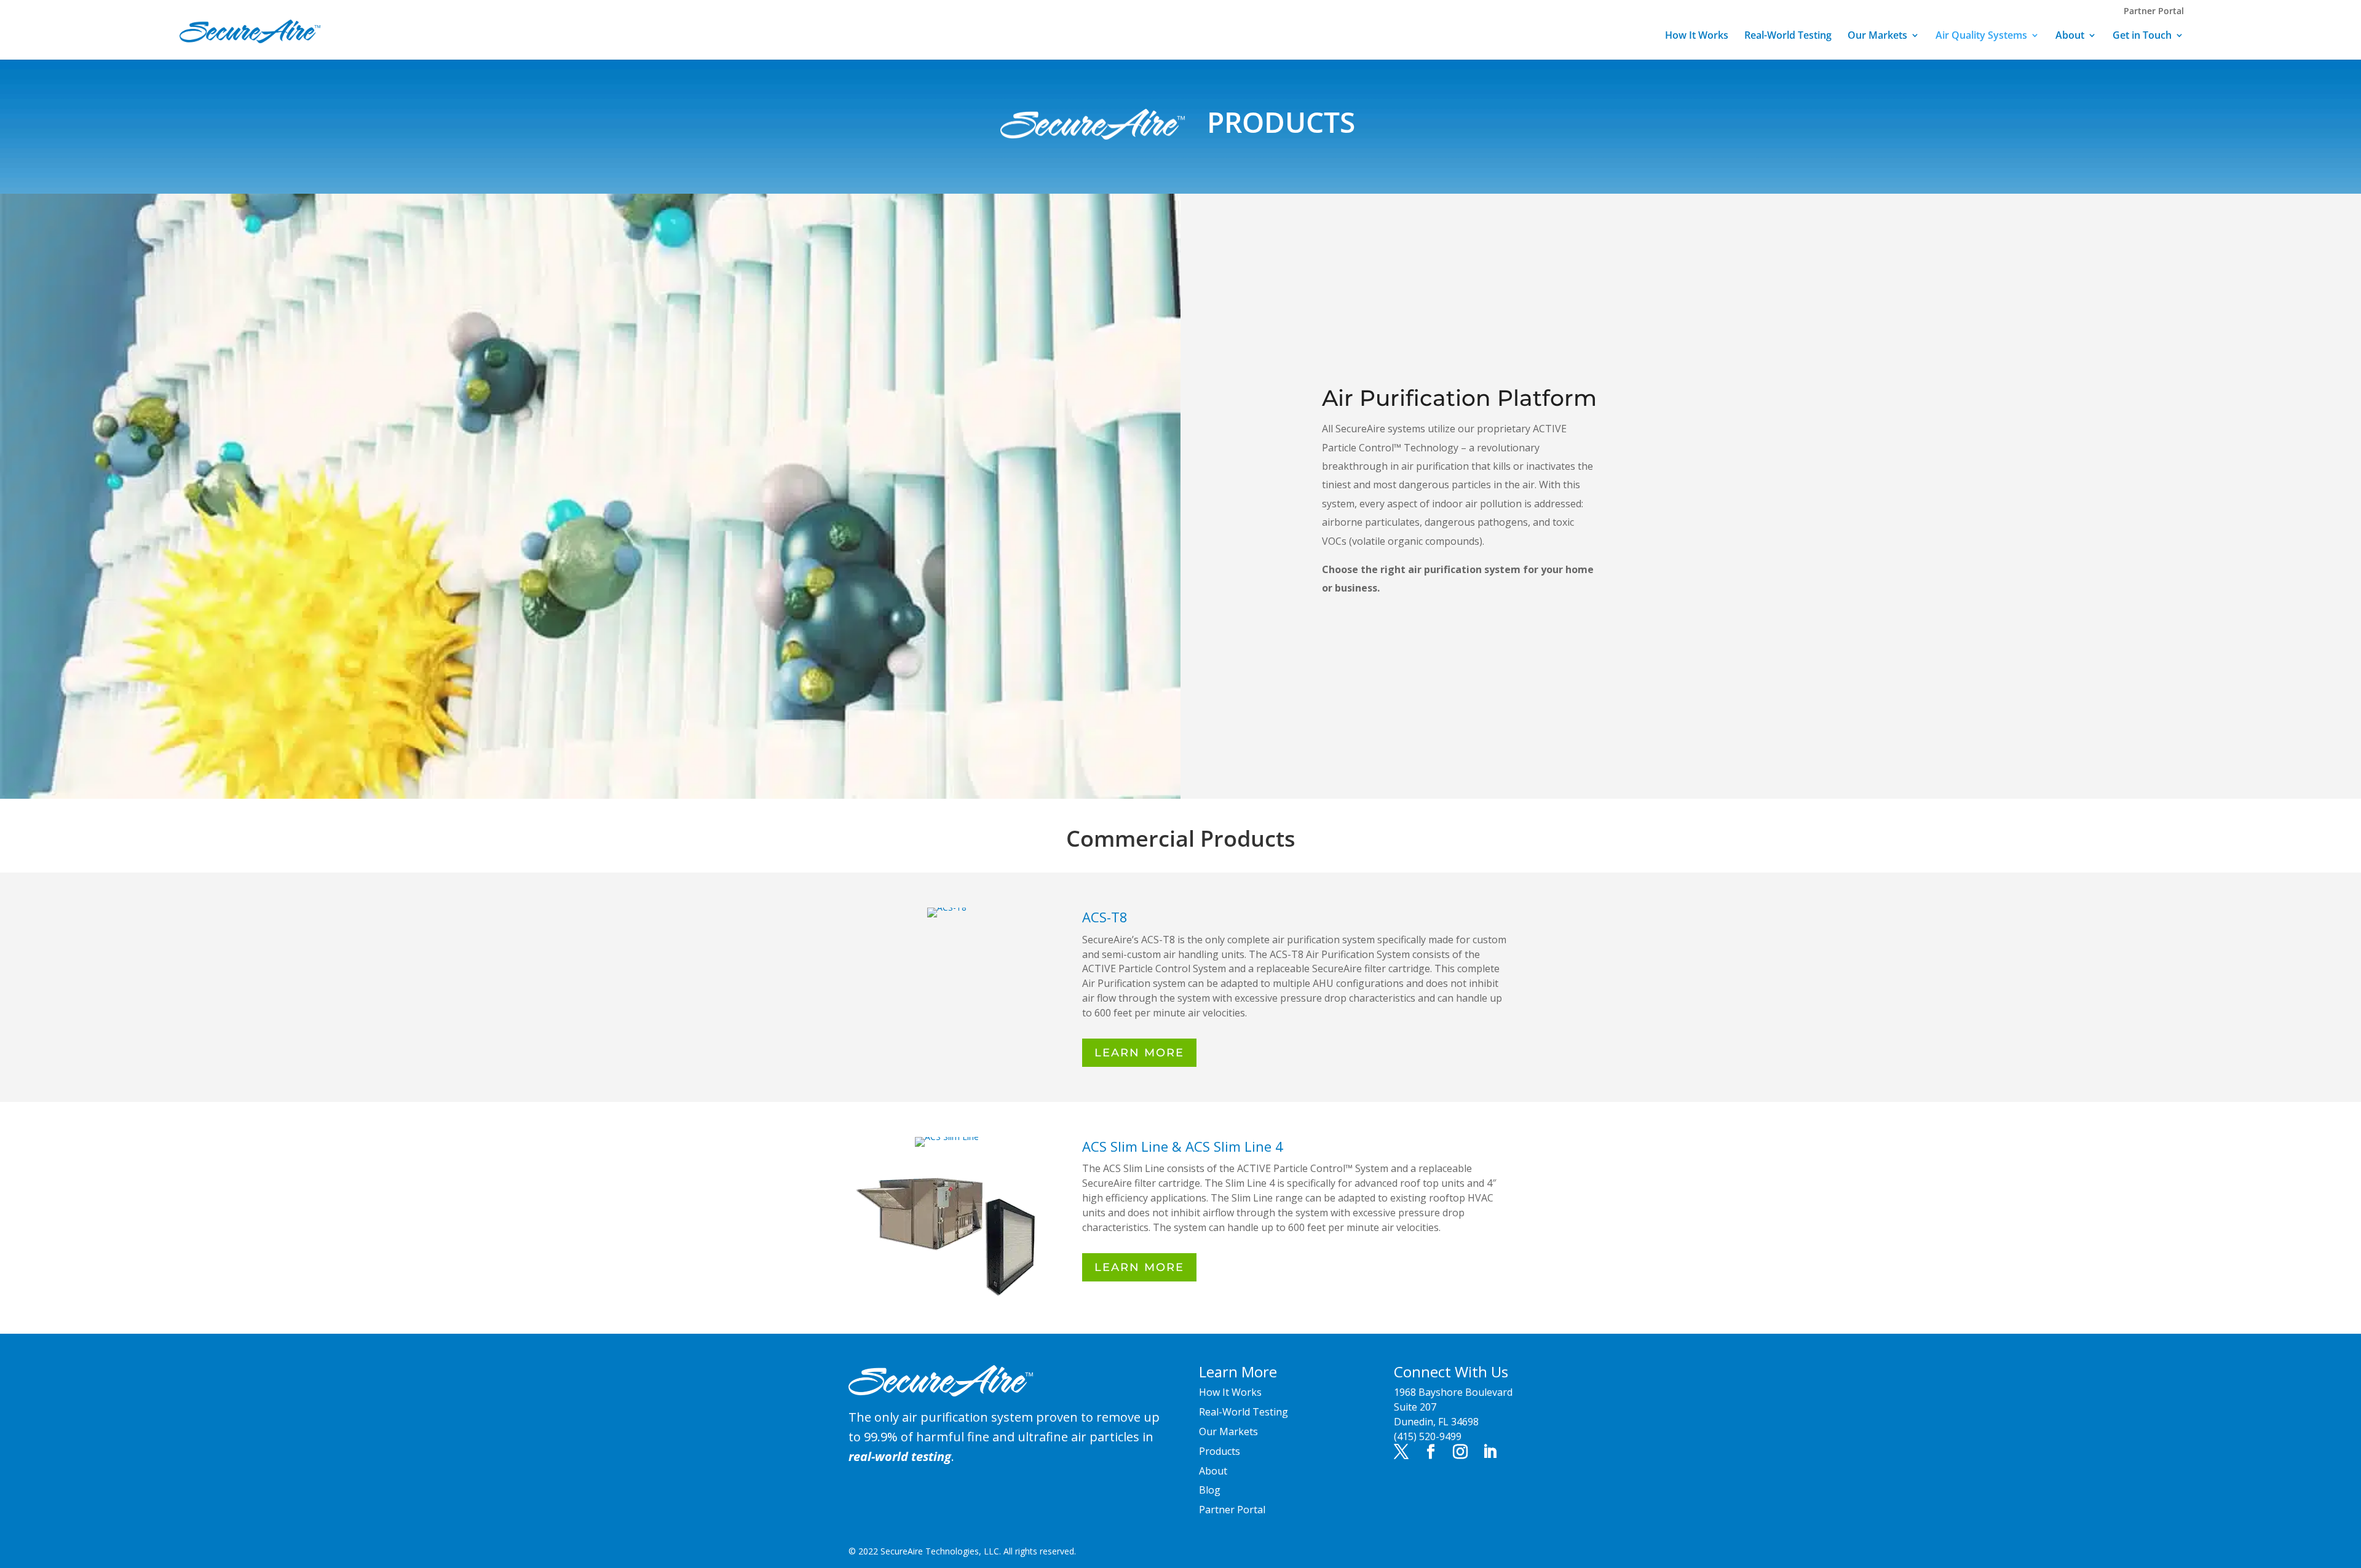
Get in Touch (2142, 36)
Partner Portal (2154, 11)
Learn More (1139, 1053)
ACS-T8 (1105, 917)
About (2070, 36)
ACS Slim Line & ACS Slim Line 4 (1183, 1146)
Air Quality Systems (1981, 36)
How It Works (1697, 36)
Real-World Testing (1788, 36)
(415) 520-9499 (1428, 1436)
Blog (1210, 1490)
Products (1220, 1451)
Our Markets (1877, 36)
